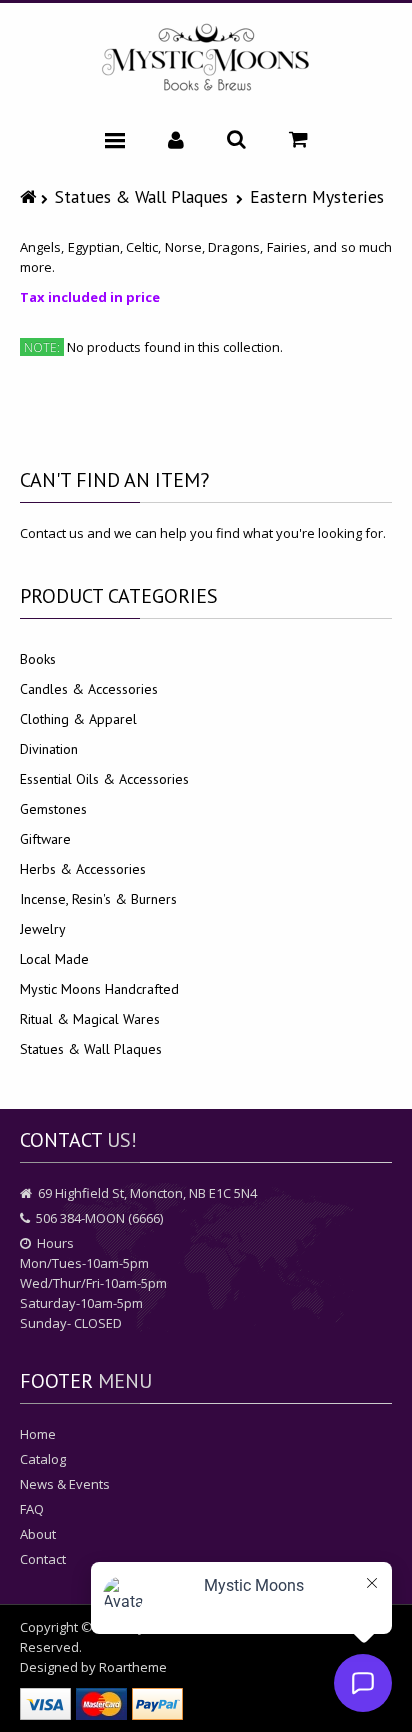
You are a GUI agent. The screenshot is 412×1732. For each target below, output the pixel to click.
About (38, 1534)
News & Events (65, 1484)
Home (38, 1434)
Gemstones (53, 809)
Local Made (54, 959)
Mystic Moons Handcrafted (99, 989)
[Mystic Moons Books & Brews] (206, 58)
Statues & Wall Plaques (141, 196)
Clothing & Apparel (78, 719)
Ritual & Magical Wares (90, 1019)
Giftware (45, 839)
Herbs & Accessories (83, 869)
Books (38, 659)
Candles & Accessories (89, 689)
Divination (49, 749)
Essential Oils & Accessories (104, 779)
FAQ (32, 1509)
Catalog (43, 1459)
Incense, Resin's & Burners (98, 899)
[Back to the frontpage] (30, 196)
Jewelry (43, 929)
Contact (43, 1559)
